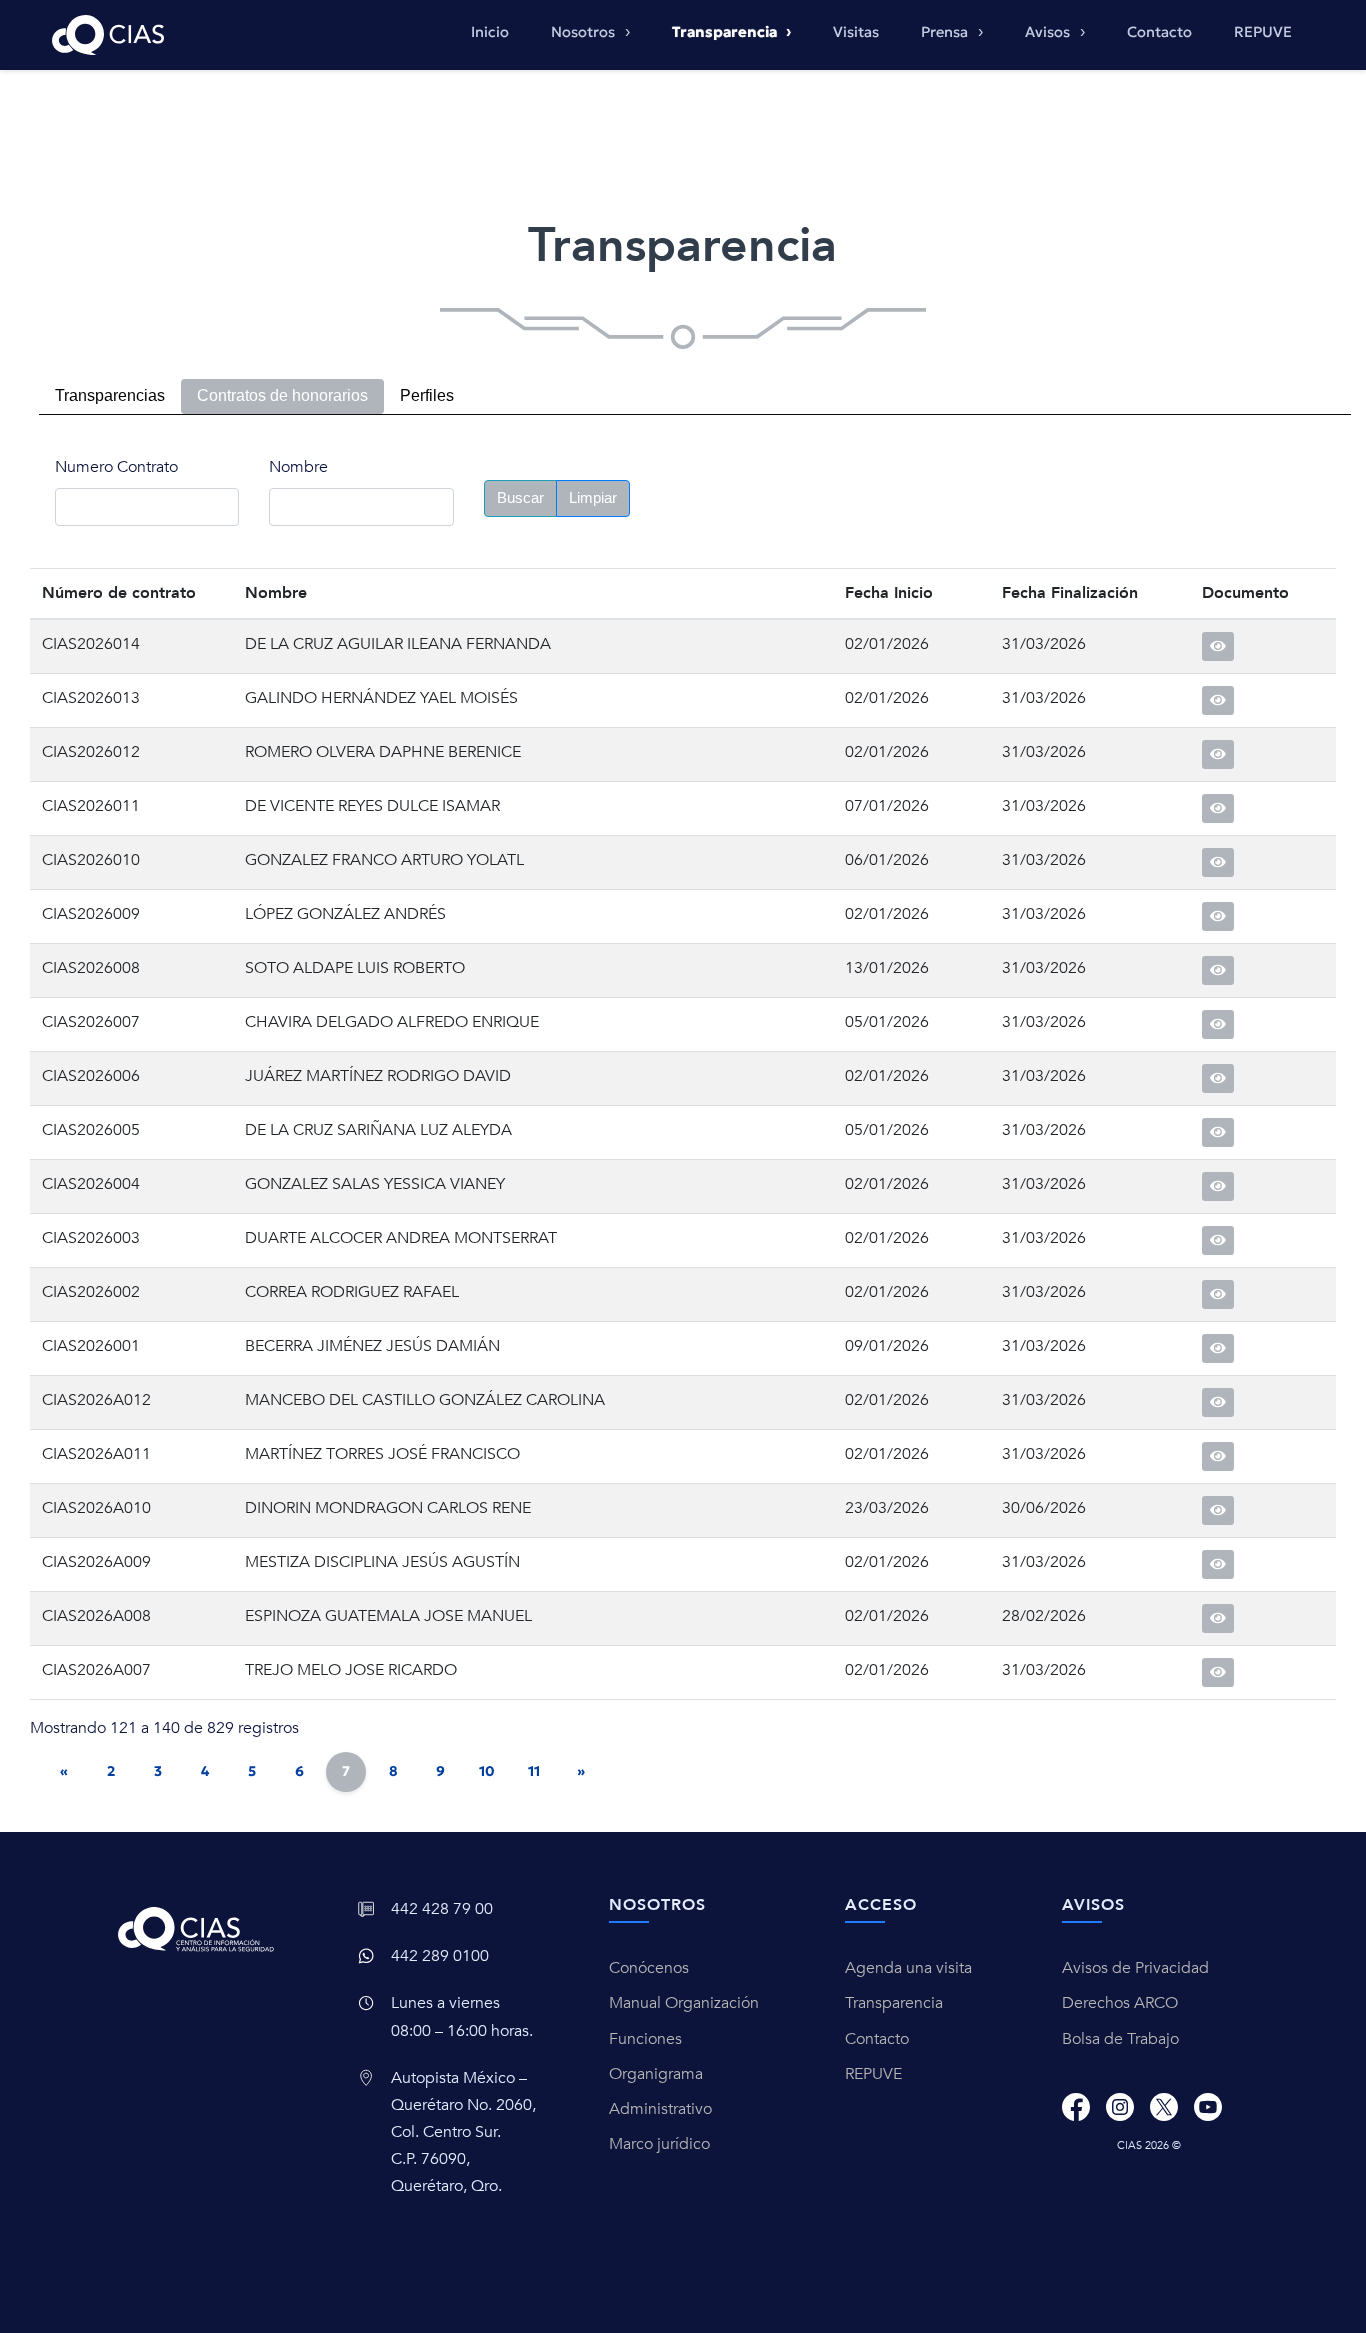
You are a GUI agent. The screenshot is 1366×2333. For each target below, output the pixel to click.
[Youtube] (1208, 2107)
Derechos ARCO (1120, 2003)
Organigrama (656, 2074)
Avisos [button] (1049, 32)
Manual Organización (684, 2003)
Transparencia (894, 2003)
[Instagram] (1120, 2107)
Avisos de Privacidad (1135, 1968)
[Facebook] (1076, 2107)
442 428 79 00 (442, 1909)
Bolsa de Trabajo (1120, 2039)
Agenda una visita (908, 1968)
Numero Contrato (116, 467)
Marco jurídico (659, 2144)
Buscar (520, 497)
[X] (1164, 2107)
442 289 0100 (440, 1956)
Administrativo (660, 2109)
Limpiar (593, 497)
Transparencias (110, 395)
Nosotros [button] (585, 32)
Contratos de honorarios (282, 395)
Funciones (645, 2039)
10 (487, 1771)
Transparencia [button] (726, 32)
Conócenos (649, 1968)
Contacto (1159, 32)
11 (534, 1771)
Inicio (490, 32)
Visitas (856, 32)
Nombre (298, 467)
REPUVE (1263, 32)
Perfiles (427, 395)
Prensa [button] (946, 32)
